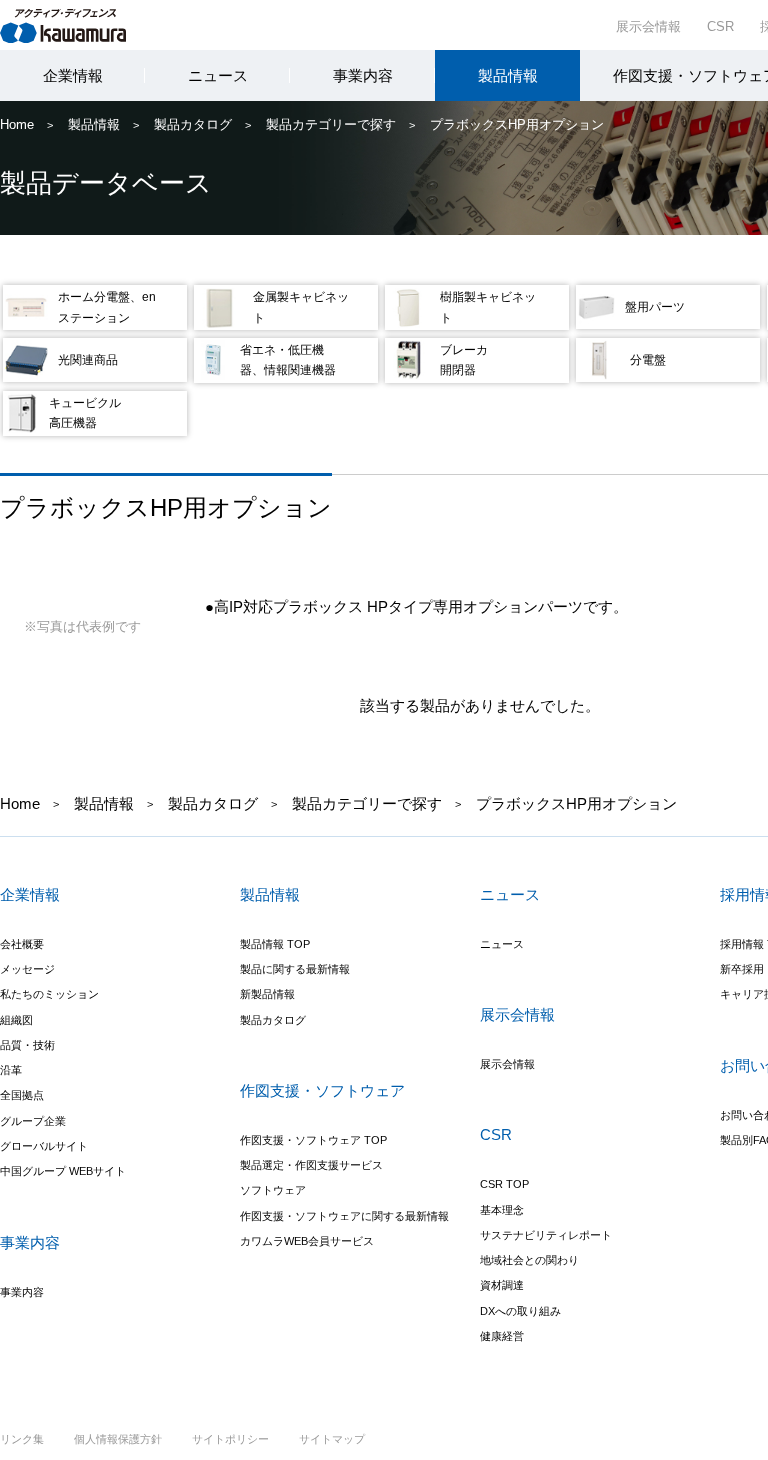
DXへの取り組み (520, 1311)
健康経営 (502, 1336)
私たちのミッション (49, 994)
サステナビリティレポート (546, 1235)
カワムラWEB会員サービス (307, 1241)
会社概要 (22, 944)
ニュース (218, 75)
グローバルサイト (44, 1146)
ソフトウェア (273, 1190)
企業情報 (73, 75)
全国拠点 (22, 1095)
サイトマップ (332, 1439)
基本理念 (502, 1210)
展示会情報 (648, 26)
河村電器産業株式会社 (82, 24)
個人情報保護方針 (118, 1439)
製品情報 (508, 75)
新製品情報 (267, 994)
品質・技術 (27, 1045)
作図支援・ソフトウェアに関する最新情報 (344, 1216)
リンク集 (22, 1439)
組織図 (16, 1020)
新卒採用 (742, 969)
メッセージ (27, 969)
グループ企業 (33, 1121)
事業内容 (363, 75)
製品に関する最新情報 (295, 969)
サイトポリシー (230, 1439)
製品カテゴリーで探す (331, 124)
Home (17, 124)
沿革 (11, 1070)
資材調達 (502, 1285)
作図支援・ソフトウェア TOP (313, 1140)
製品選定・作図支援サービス (311, 1165)
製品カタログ (193, 124)
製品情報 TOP (275, 944)
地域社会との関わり (529, 1260)
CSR (720, 26)
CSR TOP (504, 1184)
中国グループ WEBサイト (63, 1171)
